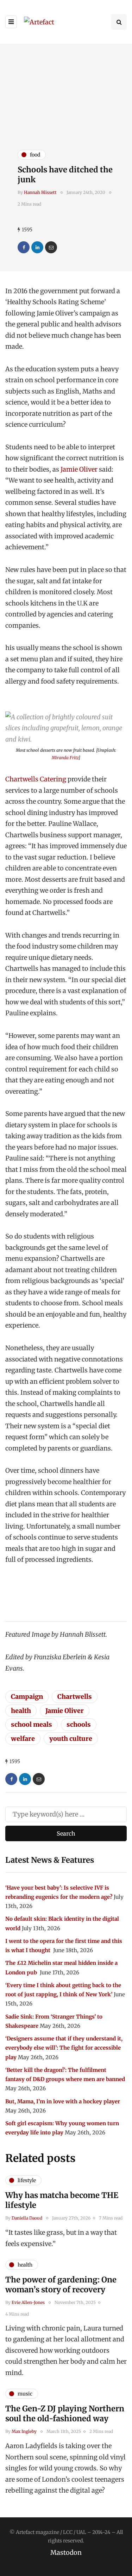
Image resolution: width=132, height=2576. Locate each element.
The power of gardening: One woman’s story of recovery (61, 2285)
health (21, 1711)
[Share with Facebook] (24, 247)
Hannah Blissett (40, 192)
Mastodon (66, 2553)
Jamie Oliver (79, 469)
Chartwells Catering (36, 779)
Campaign (27, 1697)
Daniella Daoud (27, 2218)
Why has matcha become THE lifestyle (62, 2200)
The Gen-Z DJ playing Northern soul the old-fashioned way (65, 2413)
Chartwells (75, 1697)
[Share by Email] (51, 247)
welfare (23, 1739)
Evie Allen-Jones (28, 2302)
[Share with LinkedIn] (37, 247)
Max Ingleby (24, 2431)
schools (79, 1724)
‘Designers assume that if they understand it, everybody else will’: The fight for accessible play (64, 2048)
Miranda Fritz (65, 758)
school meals (32, 1724)
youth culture (71, 1739)
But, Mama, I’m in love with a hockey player (63, 2101)
